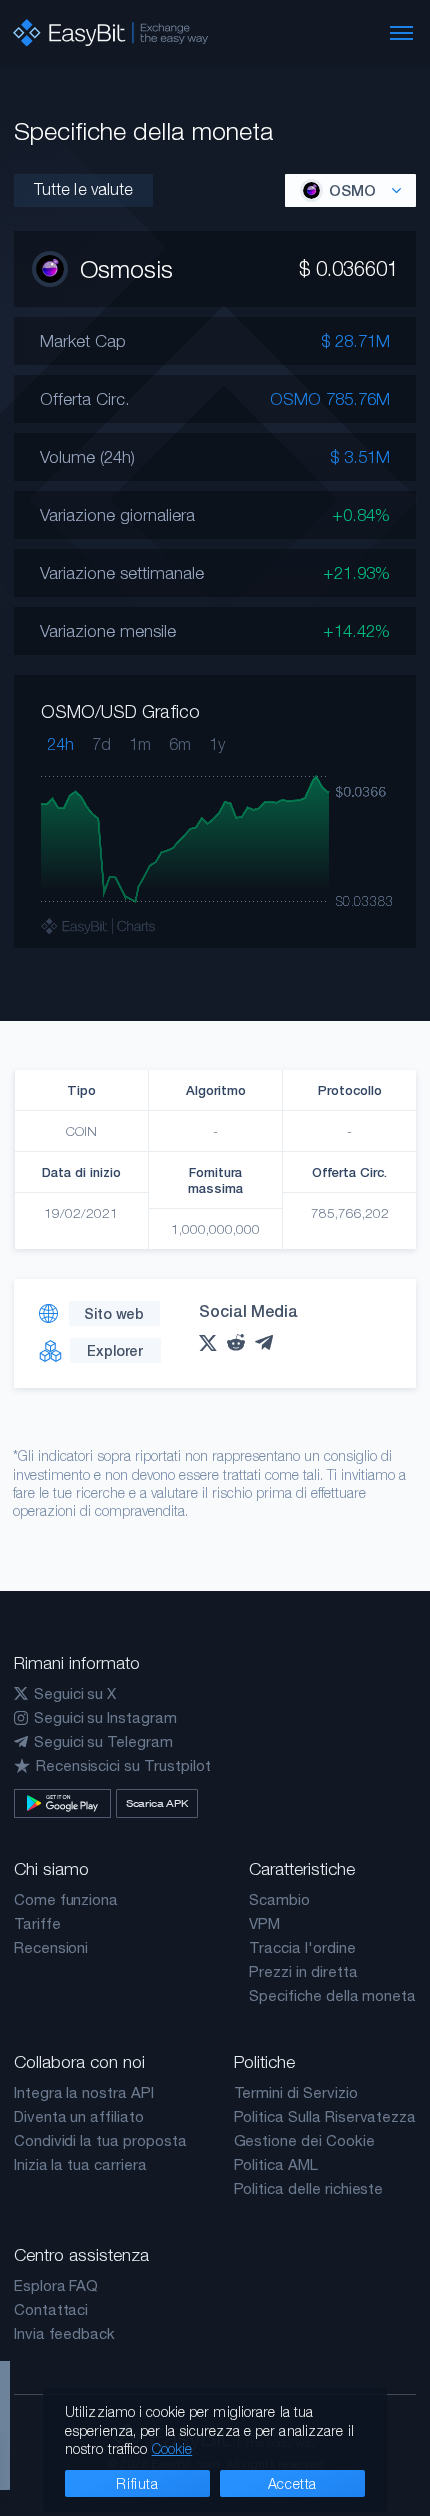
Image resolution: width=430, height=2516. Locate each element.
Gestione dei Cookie (304, 2140)
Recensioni (51, 1947)
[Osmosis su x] (213, 1343)
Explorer (115, 1350)
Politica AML (276, 2164)
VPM (264, 1923)
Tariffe (37, 1923)
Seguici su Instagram (105, 1717)
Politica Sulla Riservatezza (325, 2116)
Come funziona (66, 1899)
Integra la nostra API (84, 2092)
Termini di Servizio (296, 2092)
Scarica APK (157, 1803)
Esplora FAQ (56, 2285)
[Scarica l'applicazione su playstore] (62, 1803)
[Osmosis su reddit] (241, 1342)
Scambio (279, 1899)
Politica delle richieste (309, 2188)
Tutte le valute (84, 189)
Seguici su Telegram (103, 1741)
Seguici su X (75, 1693)
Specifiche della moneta (332, 1995)
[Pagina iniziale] (110, 33)
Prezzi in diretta (303, 1971)
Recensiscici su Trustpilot (123, 1765)
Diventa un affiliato (79, 2116)
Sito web (114, 1313)
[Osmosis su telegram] (269, 1342)
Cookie (172, 2448)
